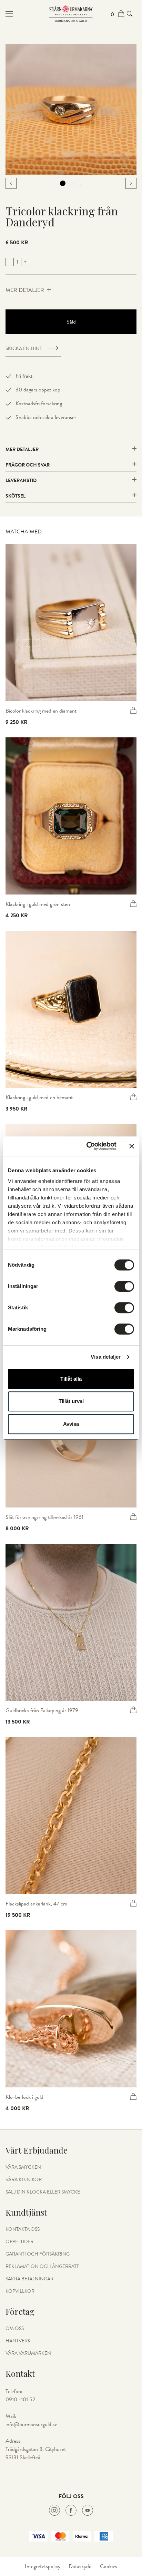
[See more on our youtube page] (88, 2510)
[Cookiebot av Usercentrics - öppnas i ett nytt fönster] (88, 1146)
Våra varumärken (28, 2353)
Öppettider (19, 2242)
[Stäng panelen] (132, 1146)
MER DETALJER (25, 290)
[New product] (71, 623)
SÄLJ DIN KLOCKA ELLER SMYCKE (43, 2192)
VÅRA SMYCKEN (23, 2167)
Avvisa (71, 1424)
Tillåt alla (71, 1379)
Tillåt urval (71, 1401)
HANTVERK (18, 2341)
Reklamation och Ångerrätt (42, 2267)
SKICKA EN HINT (24, 349)
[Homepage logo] (71, 14)
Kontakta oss (23, 2229)
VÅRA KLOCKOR (24, 2180)
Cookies (109, 2566)
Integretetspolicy (43, 2566)
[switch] (124, 1286)
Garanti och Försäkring (38, 2254)
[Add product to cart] (133, 710)
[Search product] (130, 14)
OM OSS (15, 2329)
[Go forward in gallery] (131, 183)
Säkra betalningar (29, 2279)
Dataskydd (80, 2566)
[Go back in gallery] (11, 183)
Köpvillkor (20, 2291)
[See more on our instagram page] (54, 2510)
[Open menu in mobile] (27, 14)
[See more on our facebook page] (71, 2510)
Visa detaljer (106, 1357)
